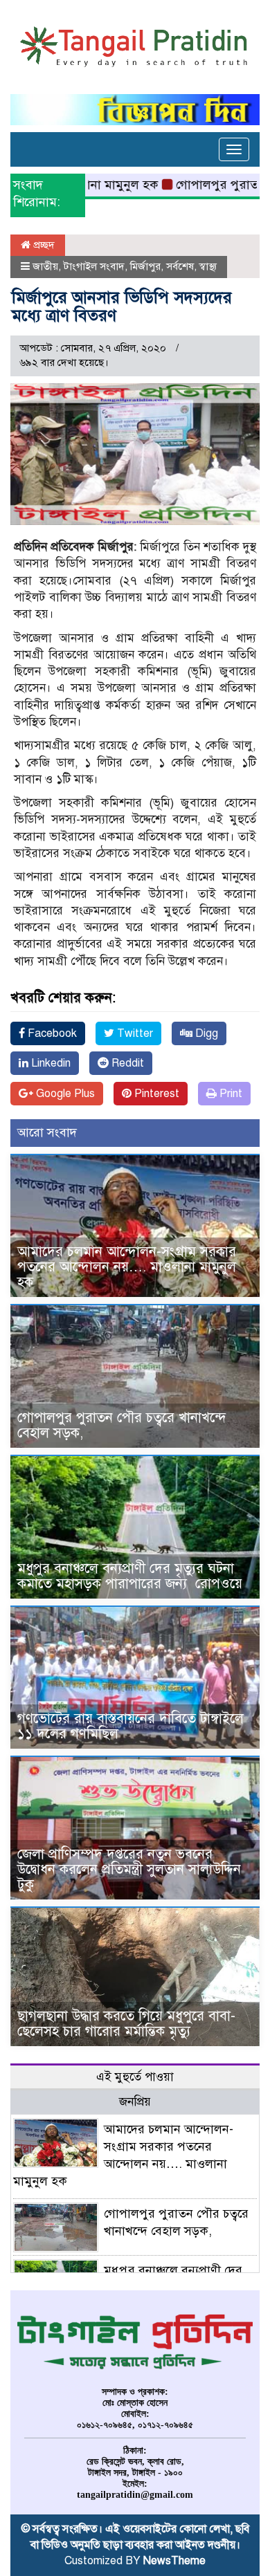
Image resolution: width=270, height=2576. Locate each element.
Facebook (51, 1033)
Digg (205, 1033)
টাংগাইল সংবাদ (94, 266)
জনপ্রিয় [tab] (135, 2102)
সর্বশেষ (180, 266)
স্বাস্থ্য (208, 266)
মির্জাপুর (145, 266)
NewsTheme (174, 2561)
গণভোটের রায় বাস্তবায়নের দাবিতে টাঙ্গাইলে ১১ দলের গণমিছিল (130, 1726)
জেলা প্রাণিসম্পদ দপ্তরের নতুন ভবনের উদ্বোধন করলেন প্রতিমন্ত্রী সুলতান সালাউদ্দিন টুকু (129, 1869)
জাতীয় (45, 266)
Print (229, 1094)
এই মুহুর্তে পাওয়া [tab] (135, 2077)
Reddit (126, 1063)
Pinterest (155, 1094)
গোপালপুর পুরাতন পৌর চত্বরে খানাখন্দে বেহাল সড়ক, (122, 1425)
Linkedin (49, 1063)
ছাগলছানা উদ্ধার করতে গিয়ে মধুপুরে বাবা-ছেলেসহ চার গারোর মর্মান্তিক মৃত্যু (126, 2024)
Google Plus (64, 1094)
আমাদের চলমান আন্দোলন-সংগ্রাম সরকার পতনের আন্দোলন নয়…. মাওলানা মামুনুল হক (127, 1267)
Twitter (134, 1033)
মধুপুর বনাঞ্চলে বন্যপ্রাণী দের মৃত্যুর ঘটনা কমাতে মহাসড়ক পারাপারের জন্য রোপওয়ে (132, 1576)
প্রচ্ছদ (43, 245)
